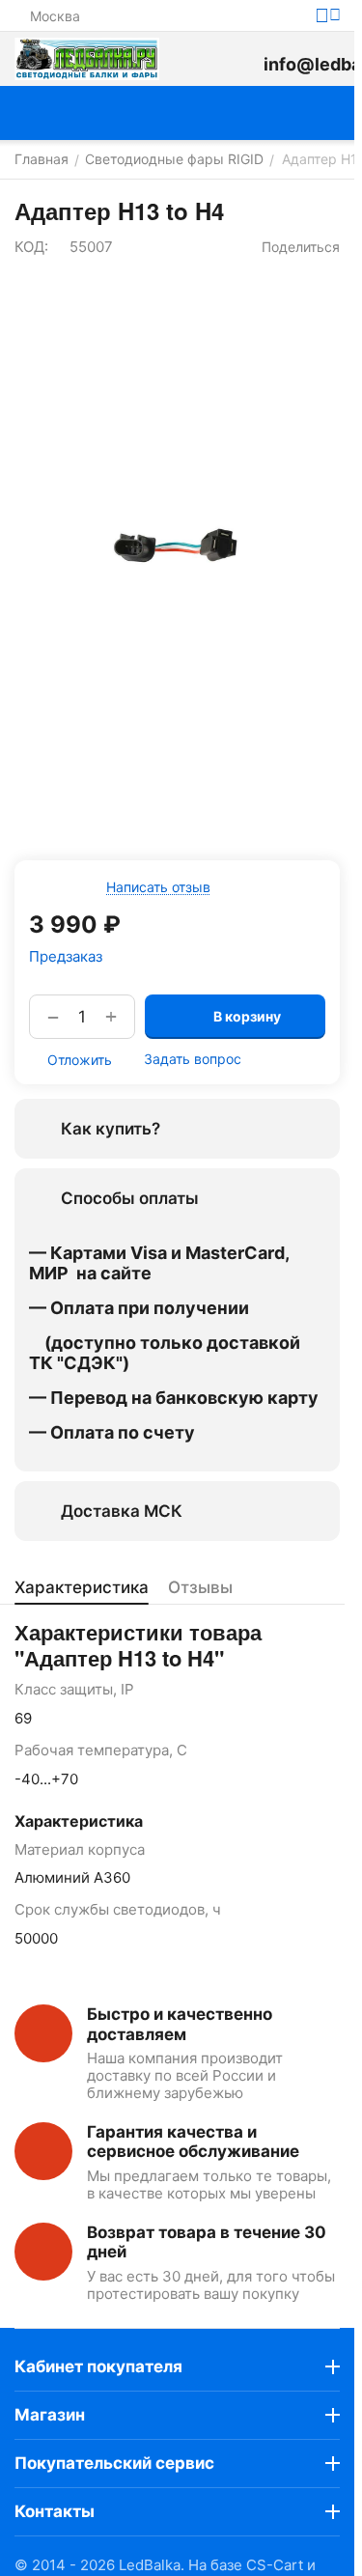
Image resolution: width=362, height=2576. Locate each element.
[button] (292, 247)
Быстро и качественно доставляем (180, 2024)
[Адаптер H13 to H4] (177, 546)
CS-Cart (275, 2565)
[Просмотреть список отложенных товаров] (239, 59)
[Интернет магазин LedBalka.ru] (87, 59)
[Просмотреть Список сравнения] (196, 59)
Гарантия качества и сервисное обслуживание (193, 2142)
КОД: (31, 247)
